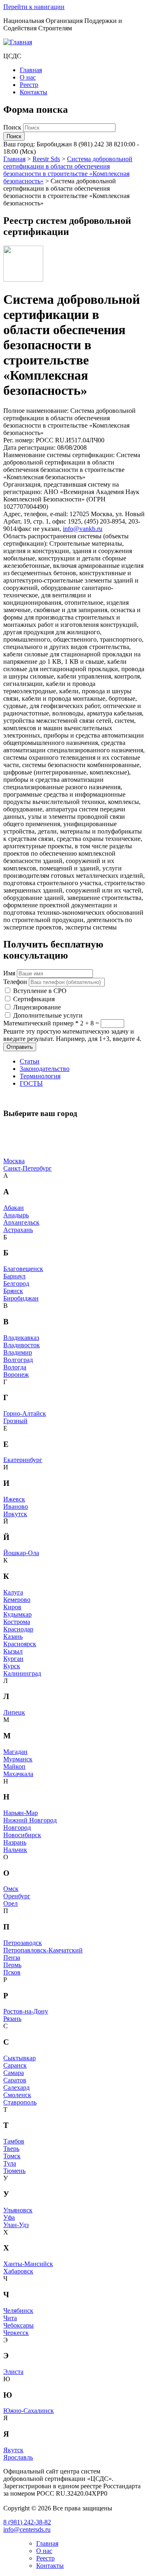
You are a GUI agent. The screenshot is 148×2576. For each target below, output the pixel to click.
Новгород (17, 1828)
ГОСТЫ (31, 1083)
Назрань (15, 1842)
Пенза (12, 1958)
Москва (14, 1161)
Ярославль (18, 2457)
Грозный (15, 1421)
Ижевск (14, 1499)
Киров (12, 1607)
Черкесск (16, 2333)
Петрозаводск (23, 1943)
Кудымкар (17, 1614)
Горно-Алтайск (25, 1413)
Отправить (20, 1047)
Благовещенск (23, 1269)
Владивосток (22, 1345)
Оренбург (17, 1896)
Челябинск (18, 2311)
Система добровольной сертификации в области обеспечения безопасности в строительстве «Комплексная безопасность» (68, 170)
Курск (12, 1666)
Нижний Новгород (30, 1820)
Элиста (13, 2372)
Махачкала (18, 1774)
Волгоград (18, 1360)
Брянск (13, 1291)
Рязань (12, 2019)
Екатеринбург (23, 1460)
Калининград (22, 1673)
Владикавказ (21, 1338)
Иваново (16, 1507)
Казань (13, 1636)
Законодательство (45, 1069)
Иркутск (15, 1514)
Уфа (9, 2217)
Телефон (15, 982)
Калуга (13, 1592)
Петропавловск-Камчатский (43, 1950)
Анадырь (16, 1215)
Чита (10, 2318)
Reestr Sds (46, 159)
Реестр (29, 85)
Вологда (15, 1367)
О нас (28, 77)
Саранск (15, 2065)
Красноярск (20, 1644)
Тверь (11, 2149)
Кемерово (17, 1600)
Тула (10, 2163)
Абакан (14, 1208)
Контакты (34, 92)
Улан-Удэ (16, 2225)
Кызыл (13, 1651)
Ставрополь (20, 2102)
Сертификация (34, 999)
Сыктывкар (20, 2058)
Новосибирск (22, 1835)
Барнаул (14, 1276)
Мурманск (18, 1759)
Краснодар (18, 1629)
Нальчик (15, 1850)
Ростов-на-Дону (26, 2011)
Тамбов (14, 2141)
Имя (9, 973)
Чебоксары (18, 2325)
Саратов (15, 2080)
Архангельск (21, 1222)
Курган (13, 1659)
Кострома (17, 1622)
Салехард (16, 2087)
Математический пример (41, 1023)
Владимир (18, 1352)
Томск (12, 2156)
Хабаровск (18, 2271)
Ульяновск (18, 2210)
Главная (31, 70)
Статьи (30, 1061)
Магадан (15, 1752)
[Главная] (18, 42)
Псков (12, 1972)
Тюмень (14, 2171)
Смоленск (17, 2095)
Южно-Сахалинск (29, 2411)
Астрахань (18, 1230)
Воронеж (16, 1375)
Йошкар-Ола (21, 1553)
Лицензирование (37, 1007)
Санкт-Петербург (28, 1168)
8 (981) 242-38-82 (27, 2522)
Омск (11, 1889)
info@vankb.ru (83, 529)
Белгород (16, 1283)
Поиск (13, 127)
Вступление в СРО (40, 991)
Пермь (12, 1965)
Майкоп (14, 1766)
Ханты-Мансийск (28, 2264)
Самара (14, 2073)
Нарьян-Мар (21, 1813)
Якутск (13, 2450)
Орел (10, 1903)
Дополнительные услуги (48, 1015)
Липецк (14, 1712)
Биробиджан (21, 1298)
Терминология (40, 1076)
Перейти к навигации (34, 7)
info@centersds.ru (27, 2529)
